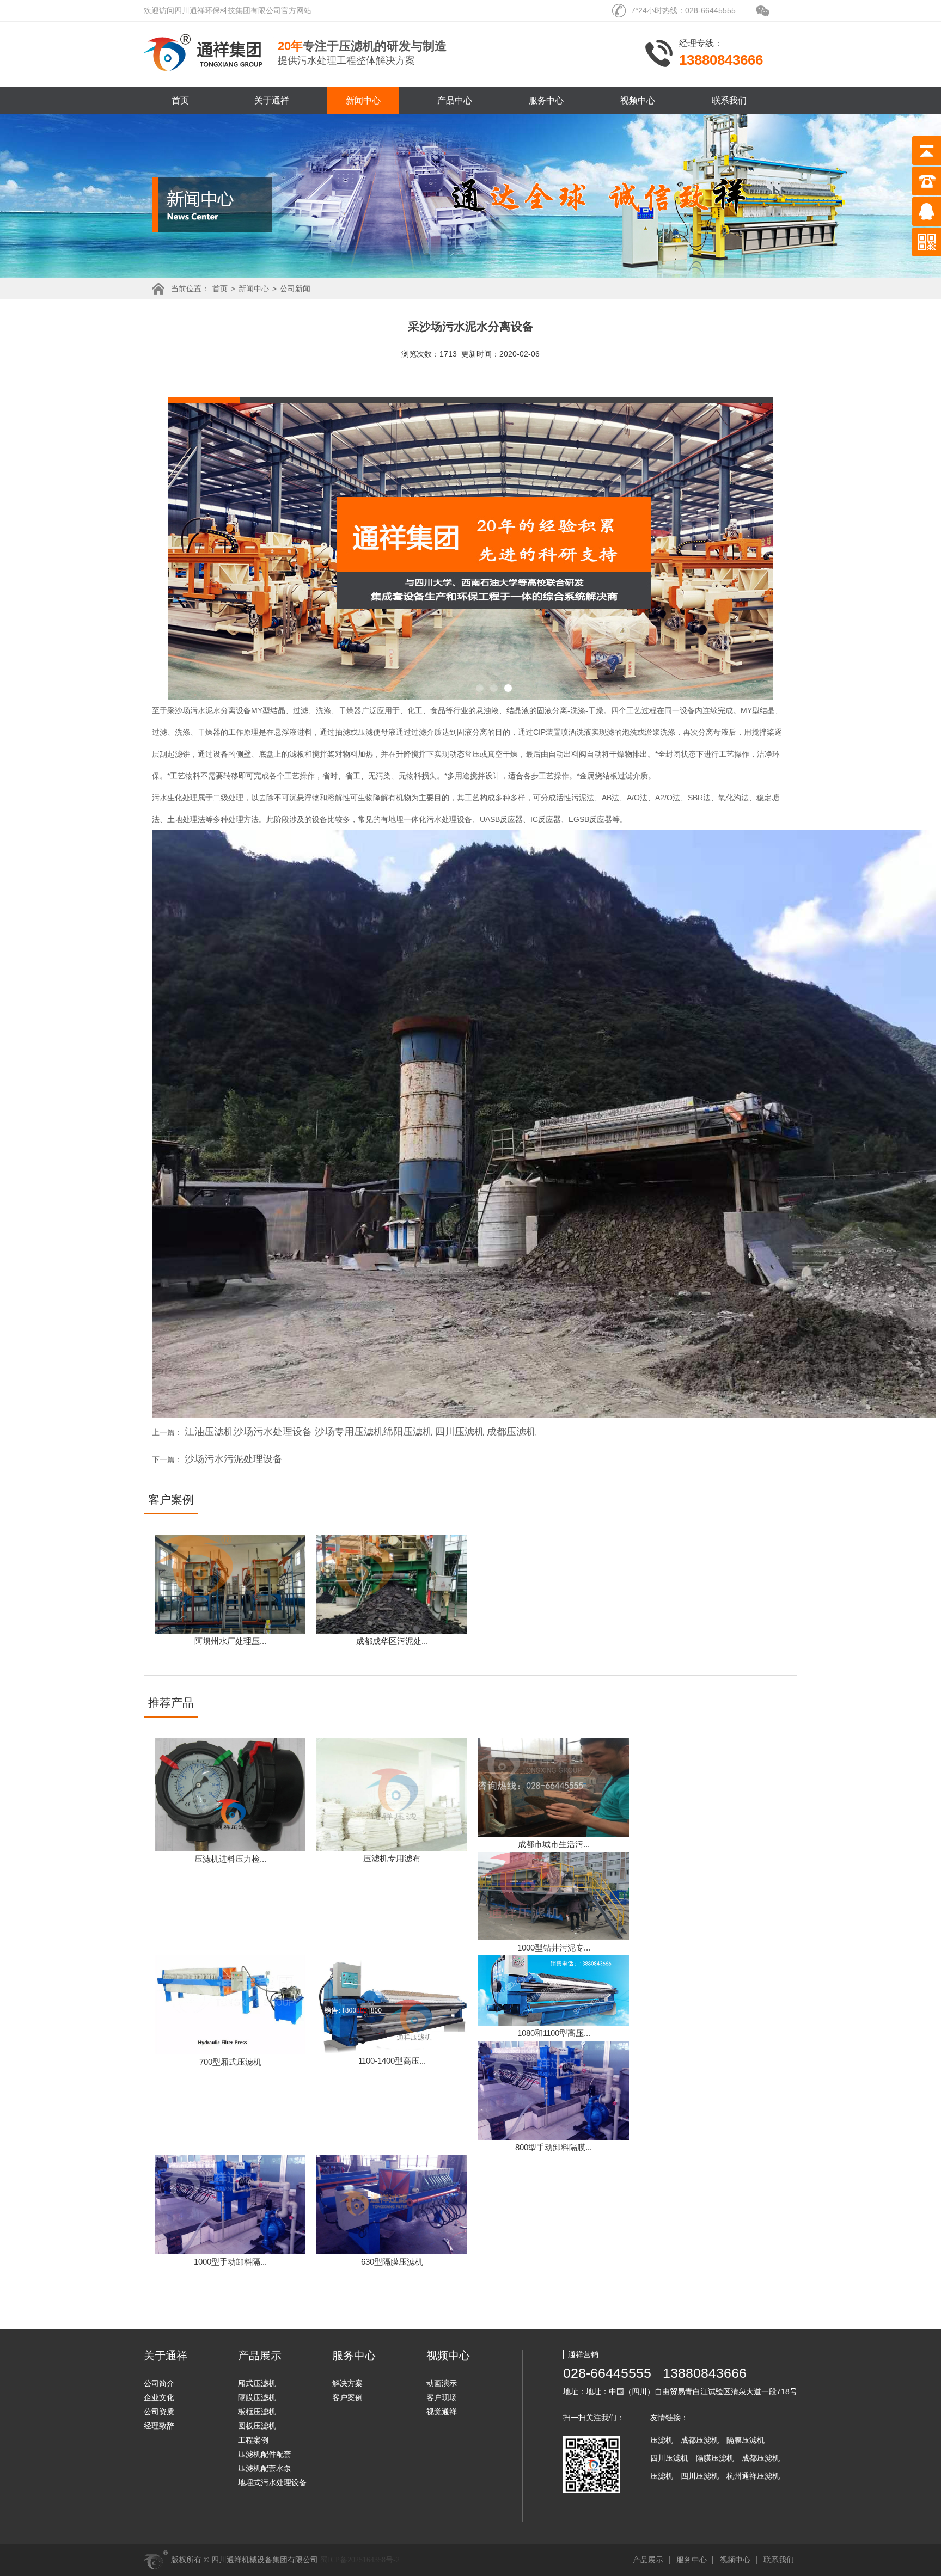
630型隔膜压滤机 (392, 2262)
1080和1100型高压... (554, 2033)
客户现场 (442, 2397)
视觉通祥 (442, 2412)
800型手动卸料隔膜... (554, 2147)
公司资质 (159, 2412)
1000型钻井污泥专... (554, 1948)
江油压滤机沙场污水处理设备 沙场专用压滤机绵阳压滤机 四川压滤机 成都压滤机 (360, 1432)
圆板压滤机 (257, 2426)
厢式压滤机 (257, 2383)
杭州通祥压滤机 (753, 2476)
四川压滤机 (669, 2458)
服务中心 (546, 100)
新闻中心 (363, 100)
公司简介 (159, 2383)
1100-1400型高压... (392, 2061)
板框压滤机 (257, 2412)
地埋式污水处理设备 (272, 2482)
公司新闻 (295, 289)
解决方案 (347, 2383)
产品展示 (648, 2560)
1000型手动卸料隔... (230, 2262)
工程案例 (253, 2440)
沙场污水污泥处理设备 (234, 1459)
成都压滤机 (700, 2440)
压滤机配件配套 (265, 2454)
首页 (180, 100)
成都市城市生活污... (554, 1844)
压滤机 (662, 2440)
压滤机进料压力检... (230, 1859)
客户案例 (347, 2397)
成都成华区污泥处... (392, 1641)
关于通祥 (272, 100)
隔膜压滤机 (257, 2397)
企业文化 (159, 2397)
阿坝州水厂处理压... (230, 1641)
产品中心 (455, 100)
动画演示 (442, 2383)
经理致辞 (159, 2426)
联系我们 (729, 100)
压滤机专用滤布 (392, 1858)
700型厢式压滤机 (230, 2062)
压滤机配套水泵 (265, 2468)
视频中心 (638, 100)
